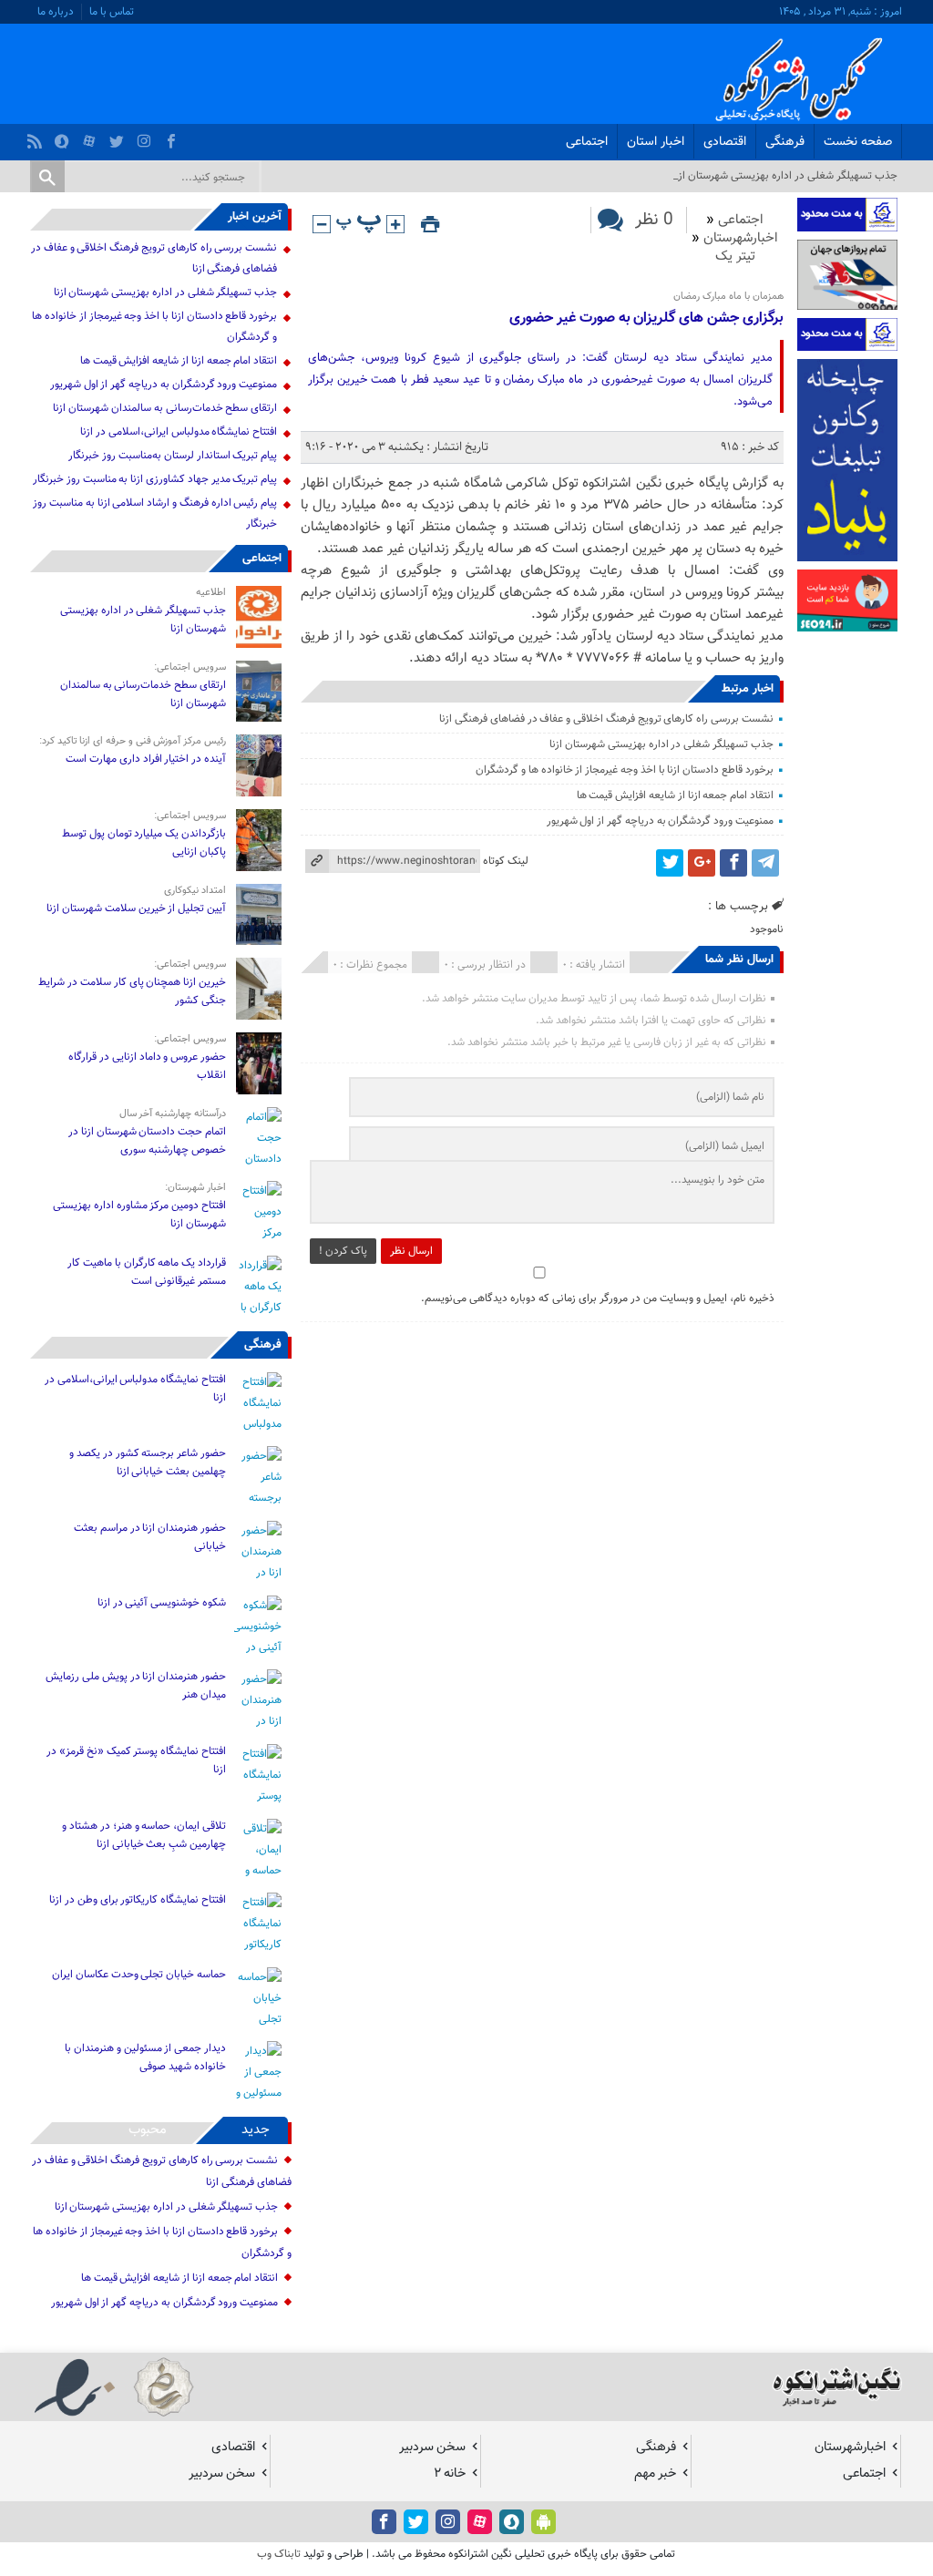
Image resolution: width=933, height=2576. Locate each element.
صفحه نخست (858, 142)
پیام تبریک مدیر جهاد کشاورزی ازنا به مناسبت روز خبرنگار (155, 479)
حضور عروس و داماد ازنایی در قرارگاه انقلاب (147, 1066)
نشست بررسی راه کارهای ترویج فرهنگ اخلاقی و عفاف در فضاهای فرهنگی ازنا (606, 719)
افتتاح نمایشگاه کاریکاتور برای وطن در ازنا (138, 1900)
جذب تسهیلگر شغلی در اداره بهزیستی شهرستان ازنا (661, 744)
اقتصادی (725, 142)
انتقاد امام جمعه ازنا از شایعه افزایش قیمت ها (675, 795)
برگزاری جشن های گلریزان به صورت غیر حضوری (646, 318)
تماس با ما (112, 12)
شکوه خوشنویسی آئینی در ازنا (162, 1603)
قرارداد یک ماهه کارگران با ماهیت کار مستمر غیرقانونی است (147, 1272)
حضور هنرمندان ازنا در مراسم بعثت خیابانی (150, 1537)
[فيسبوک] (174, 137)
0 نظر (654, 220)
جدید (256, 2130)
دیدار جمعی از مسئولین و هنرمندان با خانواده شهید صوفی (145, 2058)
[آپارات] (92, 137)
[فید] (37, 137)
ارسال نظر (411, 1251)
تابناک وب (279, 2554)
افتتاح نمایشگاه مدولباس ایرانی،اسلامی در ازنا (179, 432)
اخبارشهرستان (741, 238)
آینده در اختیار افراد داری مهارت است (146, 759)
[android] (543, 2522)
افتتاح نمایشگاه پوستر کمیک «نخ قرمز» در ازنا (136, 1760)
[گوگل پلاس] (702, 863)
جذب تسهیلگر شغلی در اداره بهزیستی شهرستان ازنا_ (783, 176)
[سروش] (64, 137)
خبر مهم (655, 2473)
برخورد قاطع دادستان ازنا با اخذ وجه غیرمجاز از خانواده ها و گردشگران (625, 770)
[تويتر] (119, 137)
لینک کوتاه (506, 861)
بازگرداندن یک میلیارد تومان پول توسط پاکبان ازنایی (144, 843)
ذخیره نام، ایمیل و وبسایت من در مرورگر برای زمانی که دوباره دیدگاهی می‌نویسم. (598, 1298)
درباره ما (56, 12)
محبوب (148, 2130)
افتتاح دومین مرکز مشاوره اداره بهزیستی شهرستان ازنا (139, 1215)
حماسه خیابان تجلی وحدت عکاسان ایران (138, 1975)
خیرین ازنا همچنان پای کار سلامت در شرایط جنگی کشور (132, 991)
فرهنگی (785, 142)
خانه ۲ (450, 2473)
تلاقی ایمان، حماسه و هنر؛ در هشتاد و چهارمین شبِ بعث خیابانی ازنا (144, 1835)
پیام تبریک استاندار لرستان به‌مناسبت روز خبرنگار (173, 456)
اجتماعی (587, 142)
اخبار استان (656, 142)
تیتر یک (735, 257)
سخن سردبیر (432, 2447)
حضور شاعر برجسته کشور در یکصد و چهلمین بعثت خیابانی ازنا (148, 1462)
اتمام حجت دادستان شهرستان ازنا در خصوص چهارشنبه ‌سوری (147, 1141)
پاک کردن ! (343, 1251)
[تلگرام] (765, 863)
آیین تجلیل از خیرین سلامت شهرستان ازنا (136, 908)
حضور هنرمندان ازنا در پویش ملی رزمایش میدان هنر (136, 1686)
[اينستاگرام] (146, 137)
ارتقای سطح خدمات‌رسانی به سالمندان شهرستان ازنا (165, 408)
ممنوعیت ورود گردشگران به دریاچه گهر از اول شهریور (660, 821)
